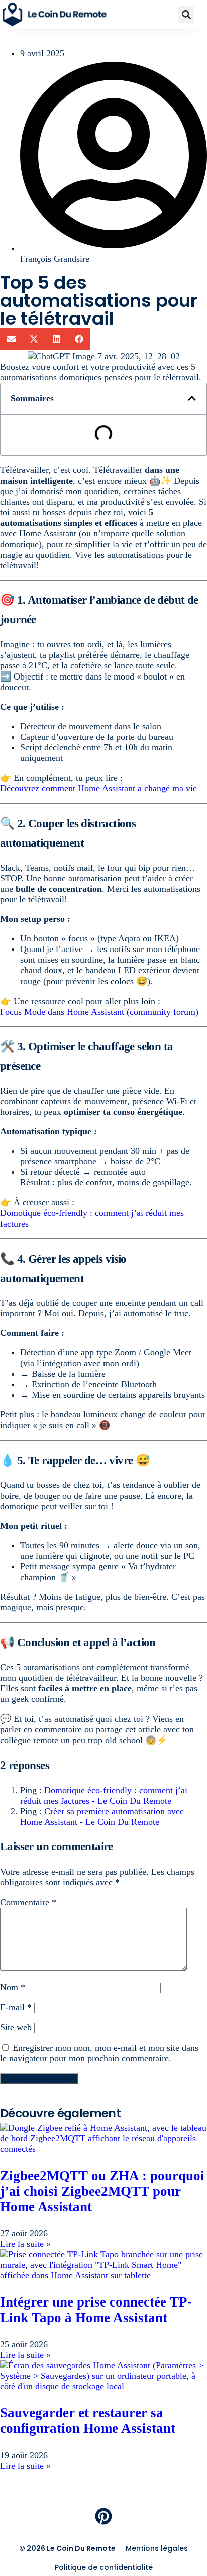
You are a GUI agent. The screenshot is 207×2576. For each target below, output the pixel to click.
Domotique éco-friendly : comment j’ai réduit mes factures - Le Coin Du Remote (104, 1795)
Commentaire (28, 1902)
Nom (13, 1987)
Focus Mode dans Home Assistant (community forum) (99, 1012)
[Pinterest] (103, 2516)
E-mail (16, 2007)
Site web (16, 2027)
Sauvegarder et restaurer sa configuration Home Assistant (88, 2421)
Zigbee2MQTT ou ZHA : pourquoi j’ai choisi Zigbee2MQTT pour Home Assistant (102, 2191)
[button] (186, 14)
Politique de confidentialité (104, 2567)
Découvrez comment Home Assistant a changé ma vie (98, 788)
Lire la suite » (25, 2244)
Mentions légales (157, 2548)
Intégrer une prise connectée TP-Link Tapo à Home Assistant (96, 2310)
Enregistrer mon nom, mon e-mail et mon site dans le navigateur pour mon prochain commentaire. (99, 2053)
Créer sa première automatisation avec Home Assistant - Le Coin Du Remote (102, 1816)
